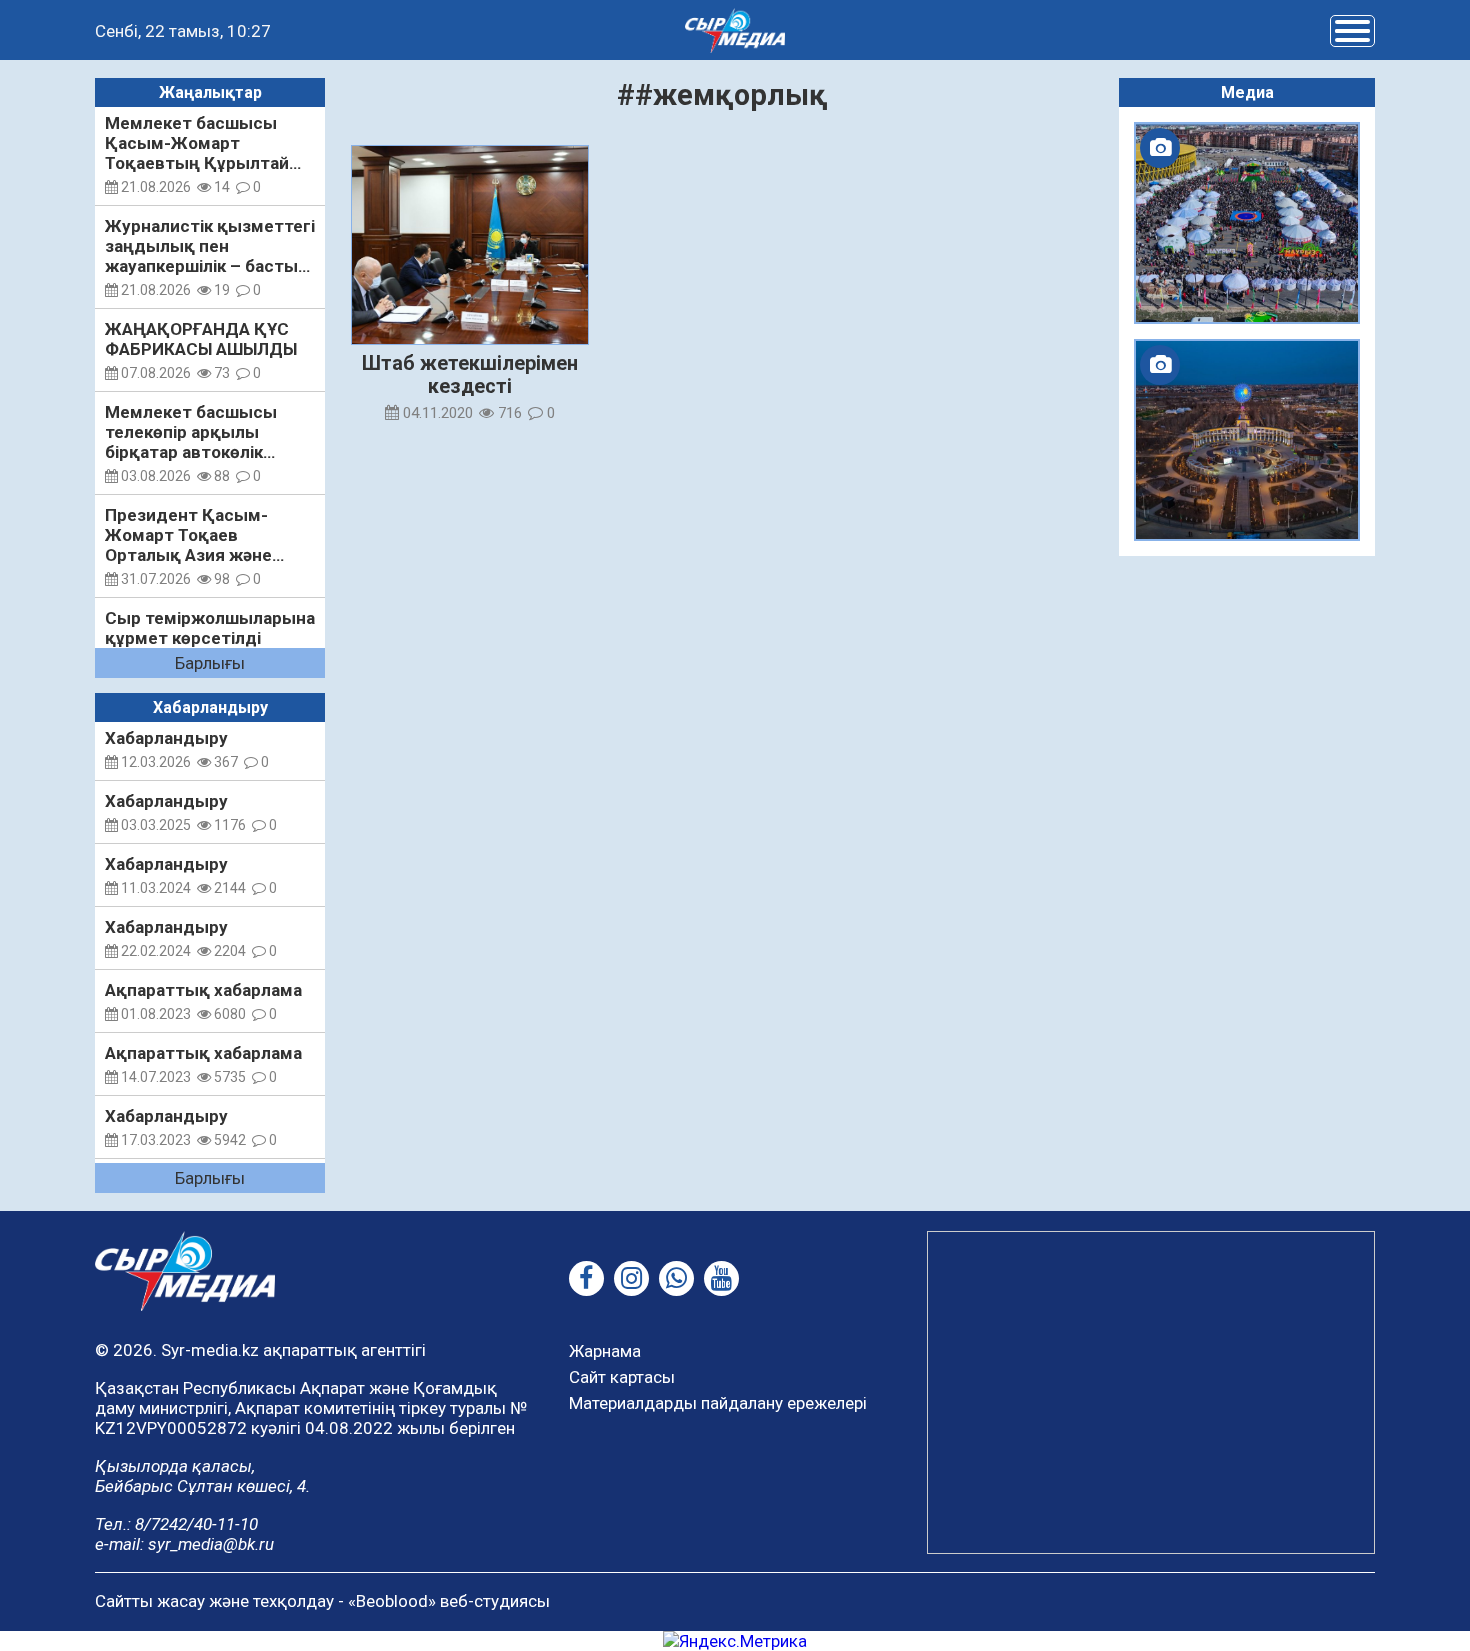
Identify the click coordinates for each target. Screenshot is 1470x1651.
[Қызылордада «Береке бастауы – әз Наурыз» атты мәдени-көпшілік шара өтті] (1247, 223)
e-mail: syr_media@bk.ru (184, 1544)
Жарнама (605, 1351)
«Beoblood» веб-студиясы (449, 1601)
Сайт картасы (622, 1377)
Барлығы (210, 663)
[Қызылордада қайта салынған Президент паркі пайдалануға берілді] (1247, 440)
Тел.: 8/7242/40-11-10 (176, 1524)
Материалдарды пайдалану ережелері (718, 1403)
